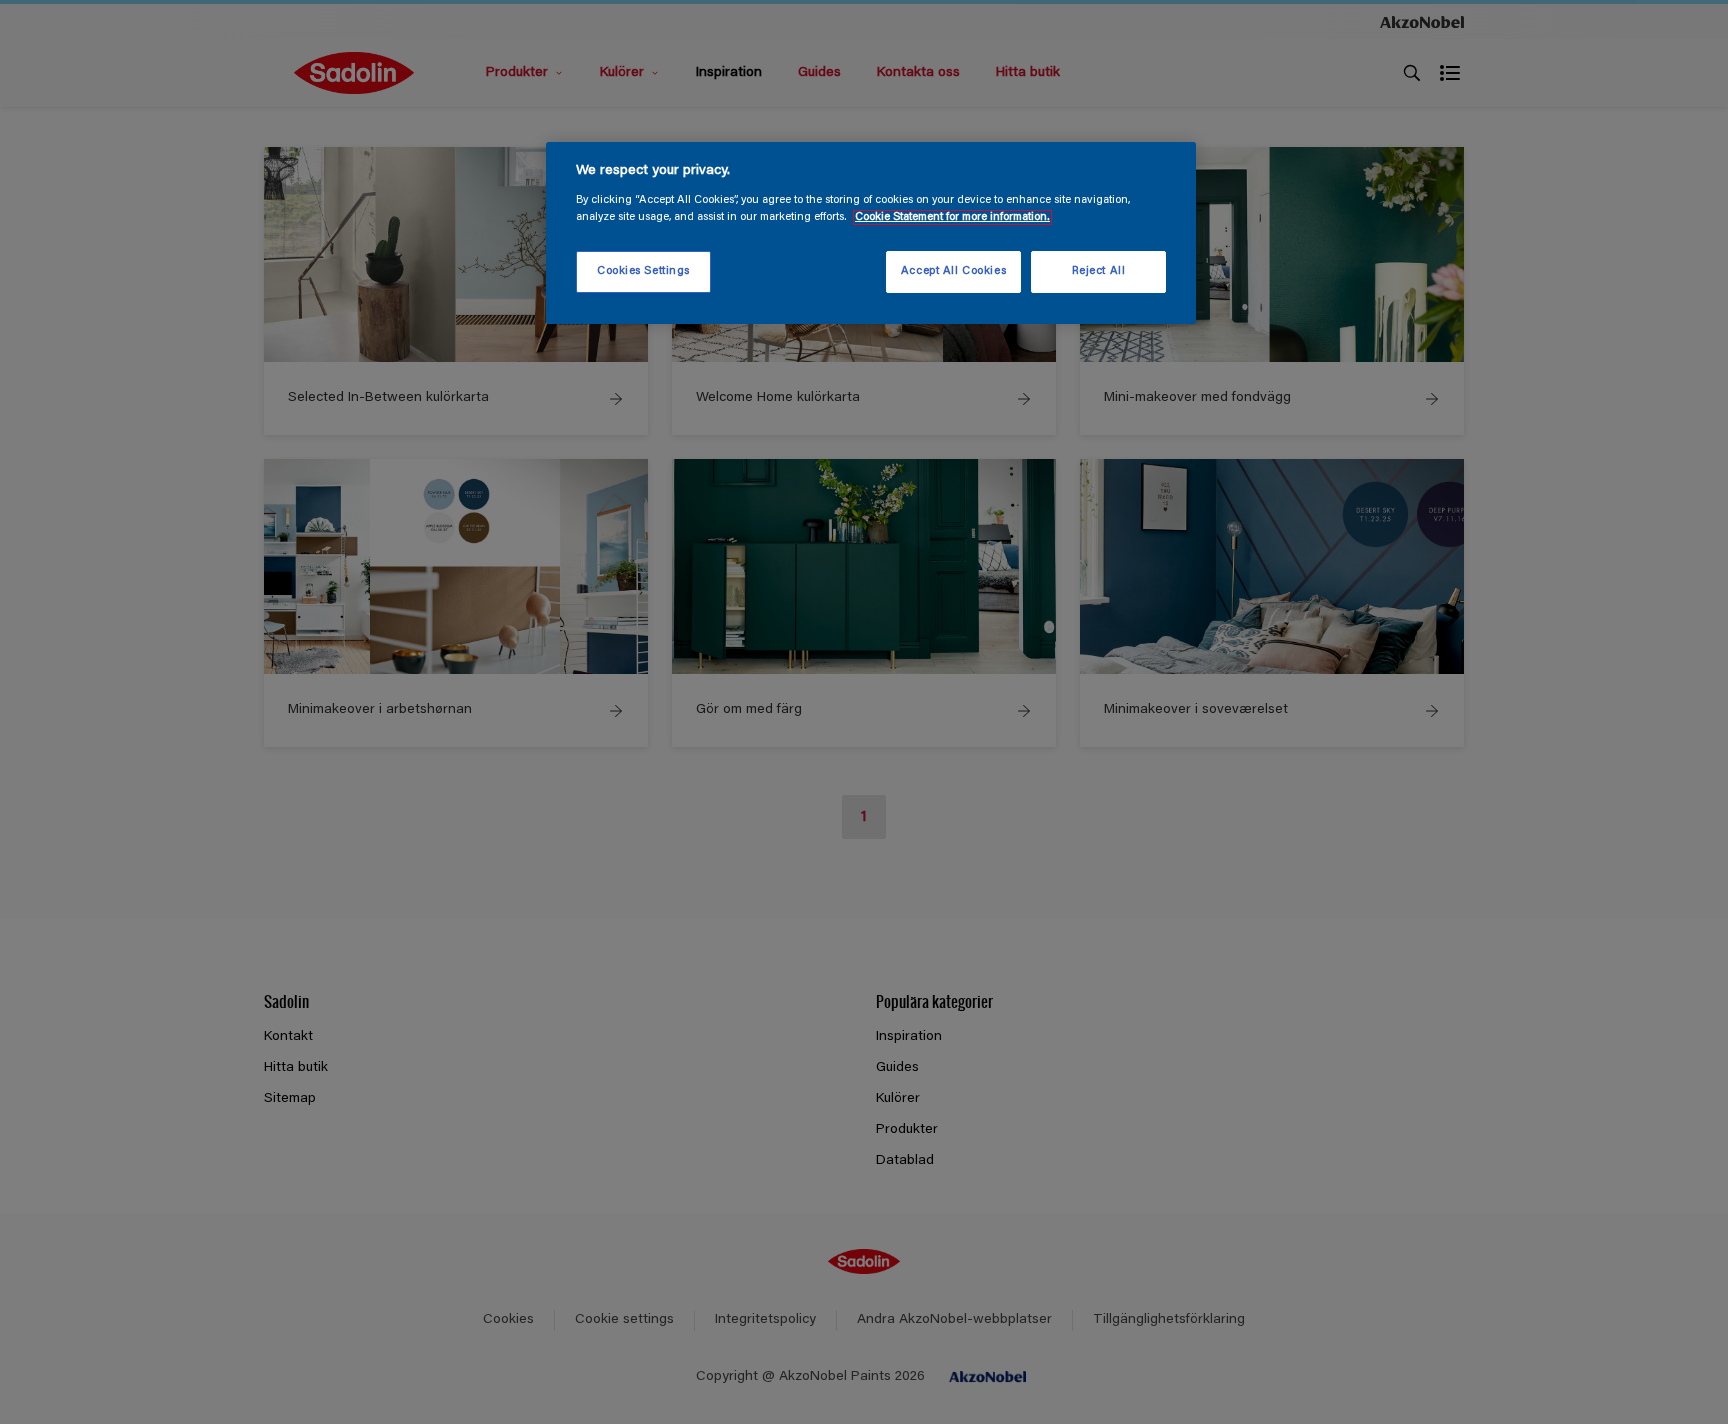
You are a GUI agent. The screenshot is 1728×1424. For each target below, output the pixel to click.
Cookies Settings (643, 271)
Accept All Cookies (953, 271)
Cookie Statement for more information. (952, 217)
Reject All (1099, 271)
